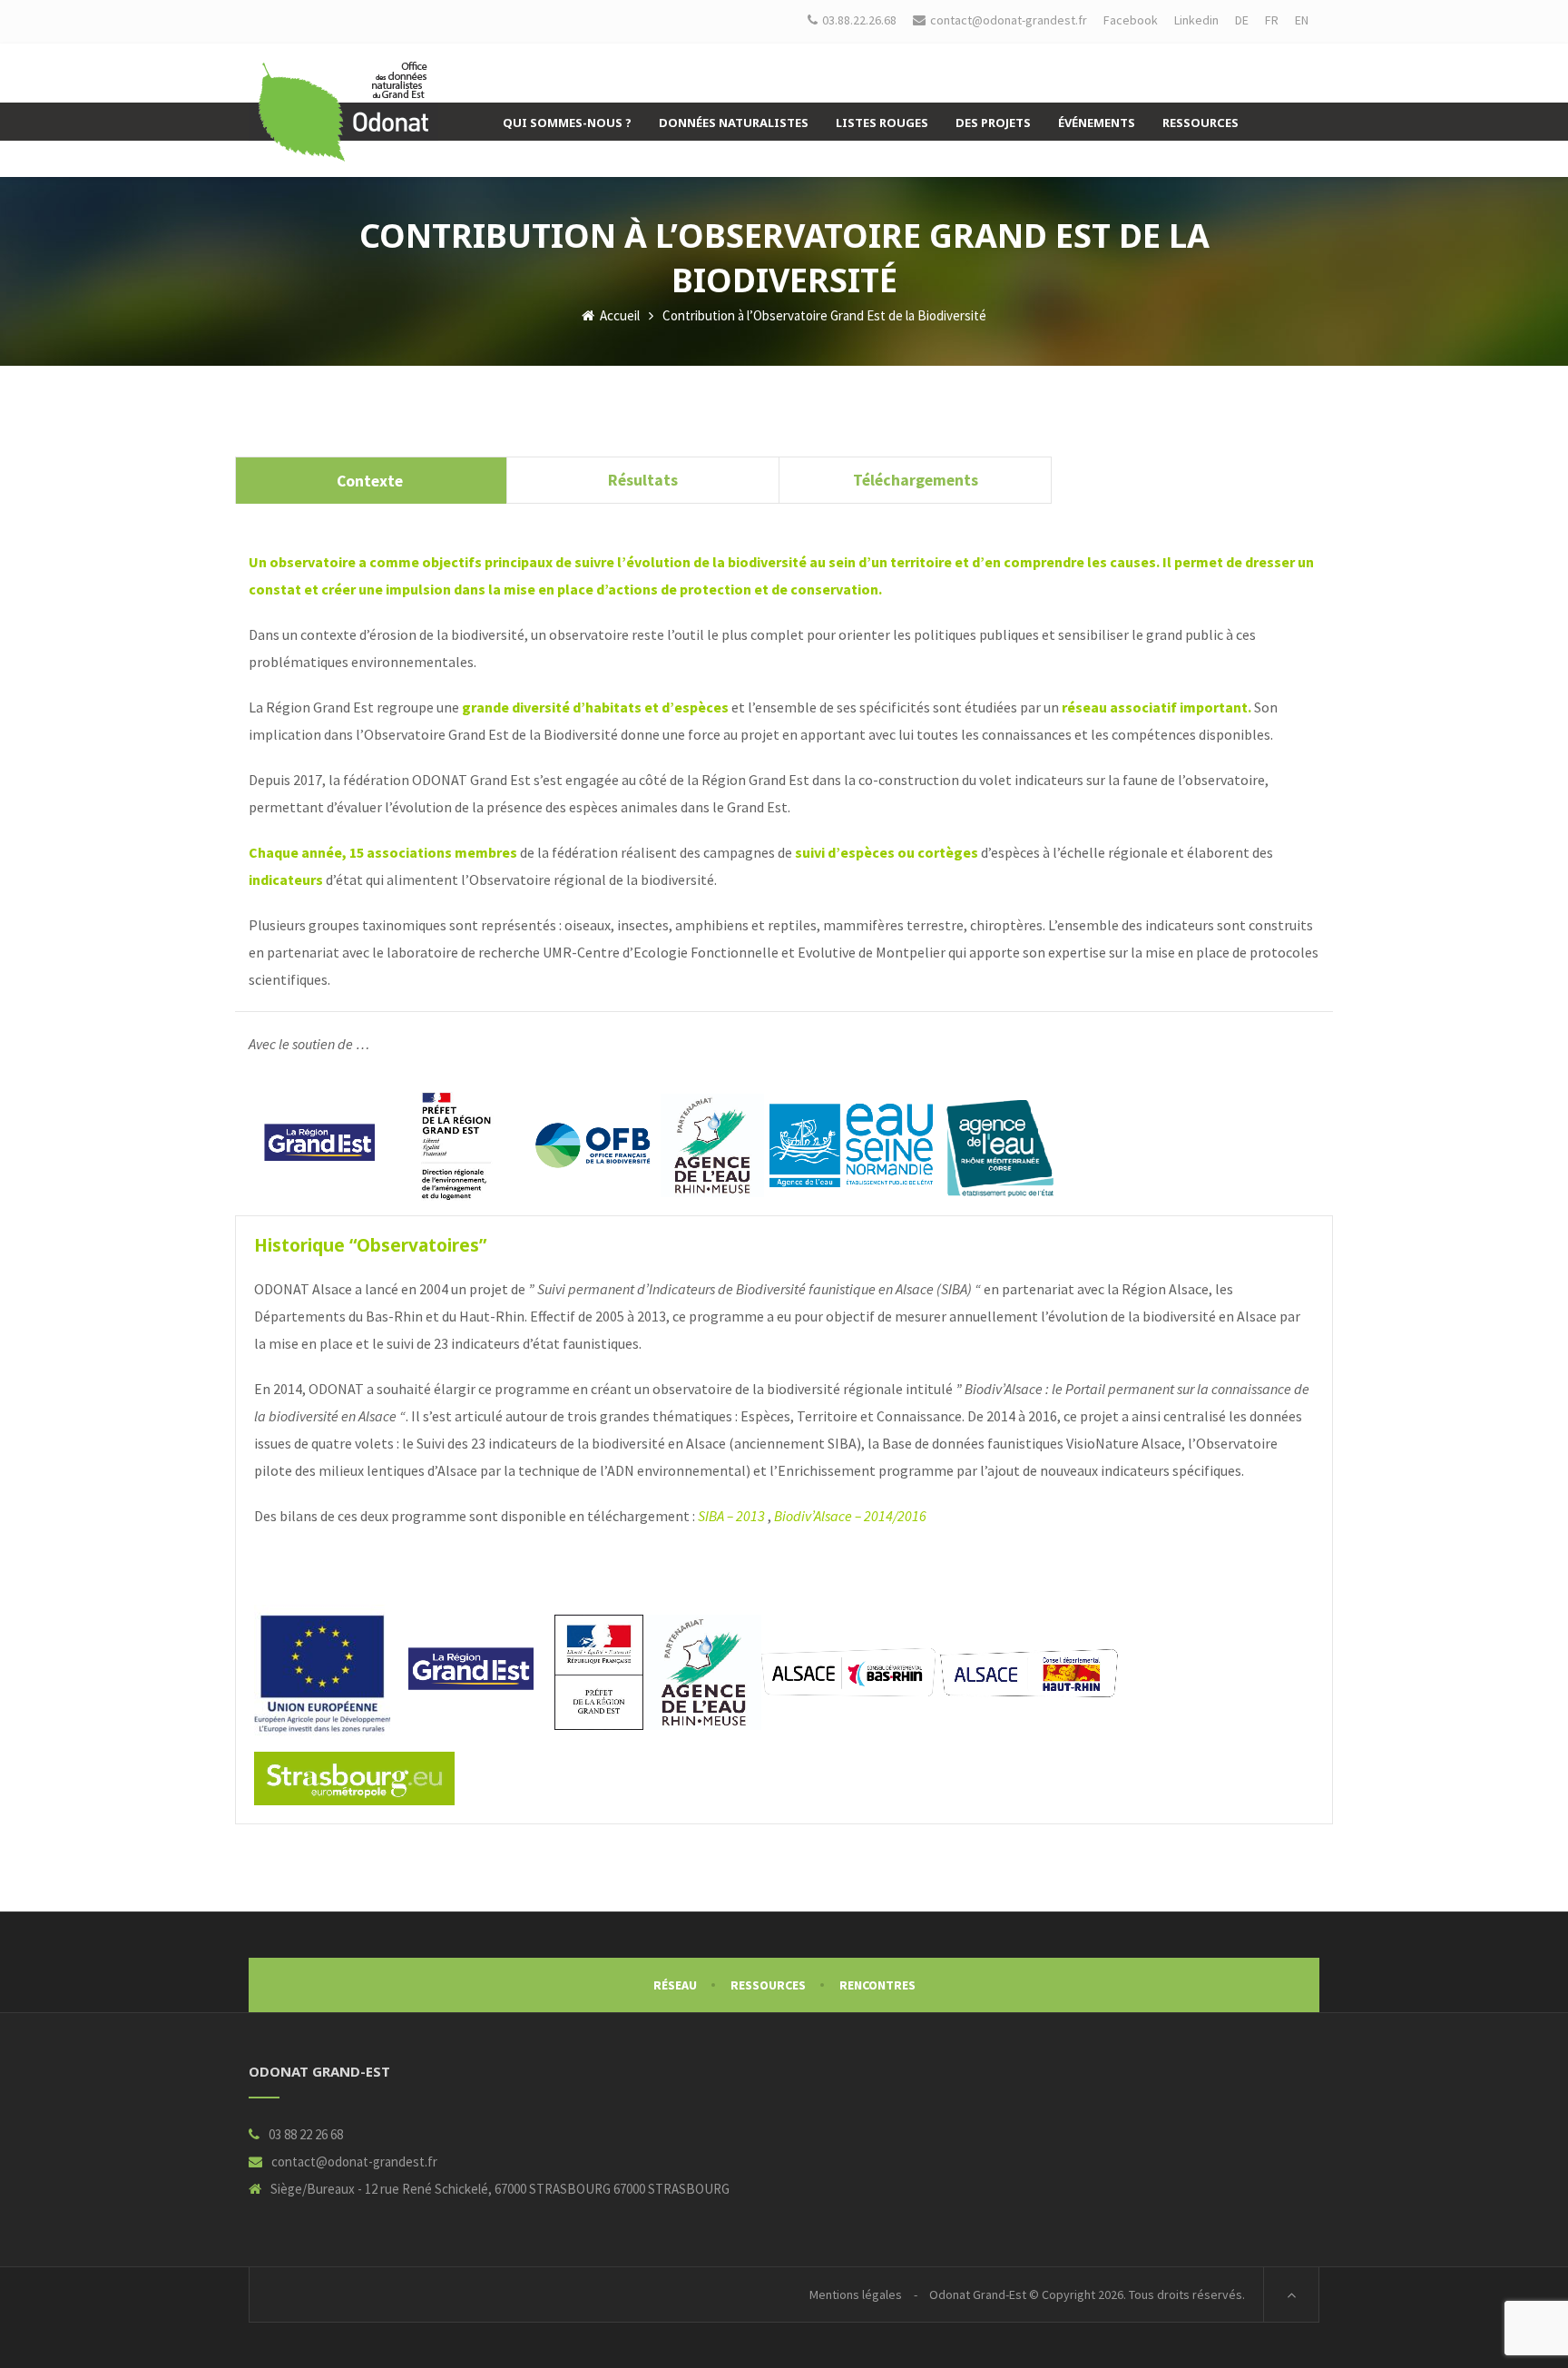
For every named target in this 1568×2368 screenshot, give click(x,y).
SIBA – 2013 (731, 1516)
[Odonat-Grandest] (343, 112)
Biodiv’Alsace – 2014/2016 (850, 1516)
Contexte (372, 481)
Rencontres (877, 1985)
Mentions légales (856, 2294)
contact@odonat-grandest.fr (354, 2162)
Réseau (675, 1985)
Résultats (643, 480)
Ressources (768, 1985)
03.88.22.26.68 (859, 20)
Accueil (618, 315)
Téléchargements (916, 480)
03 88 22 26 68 (306, 2134)
